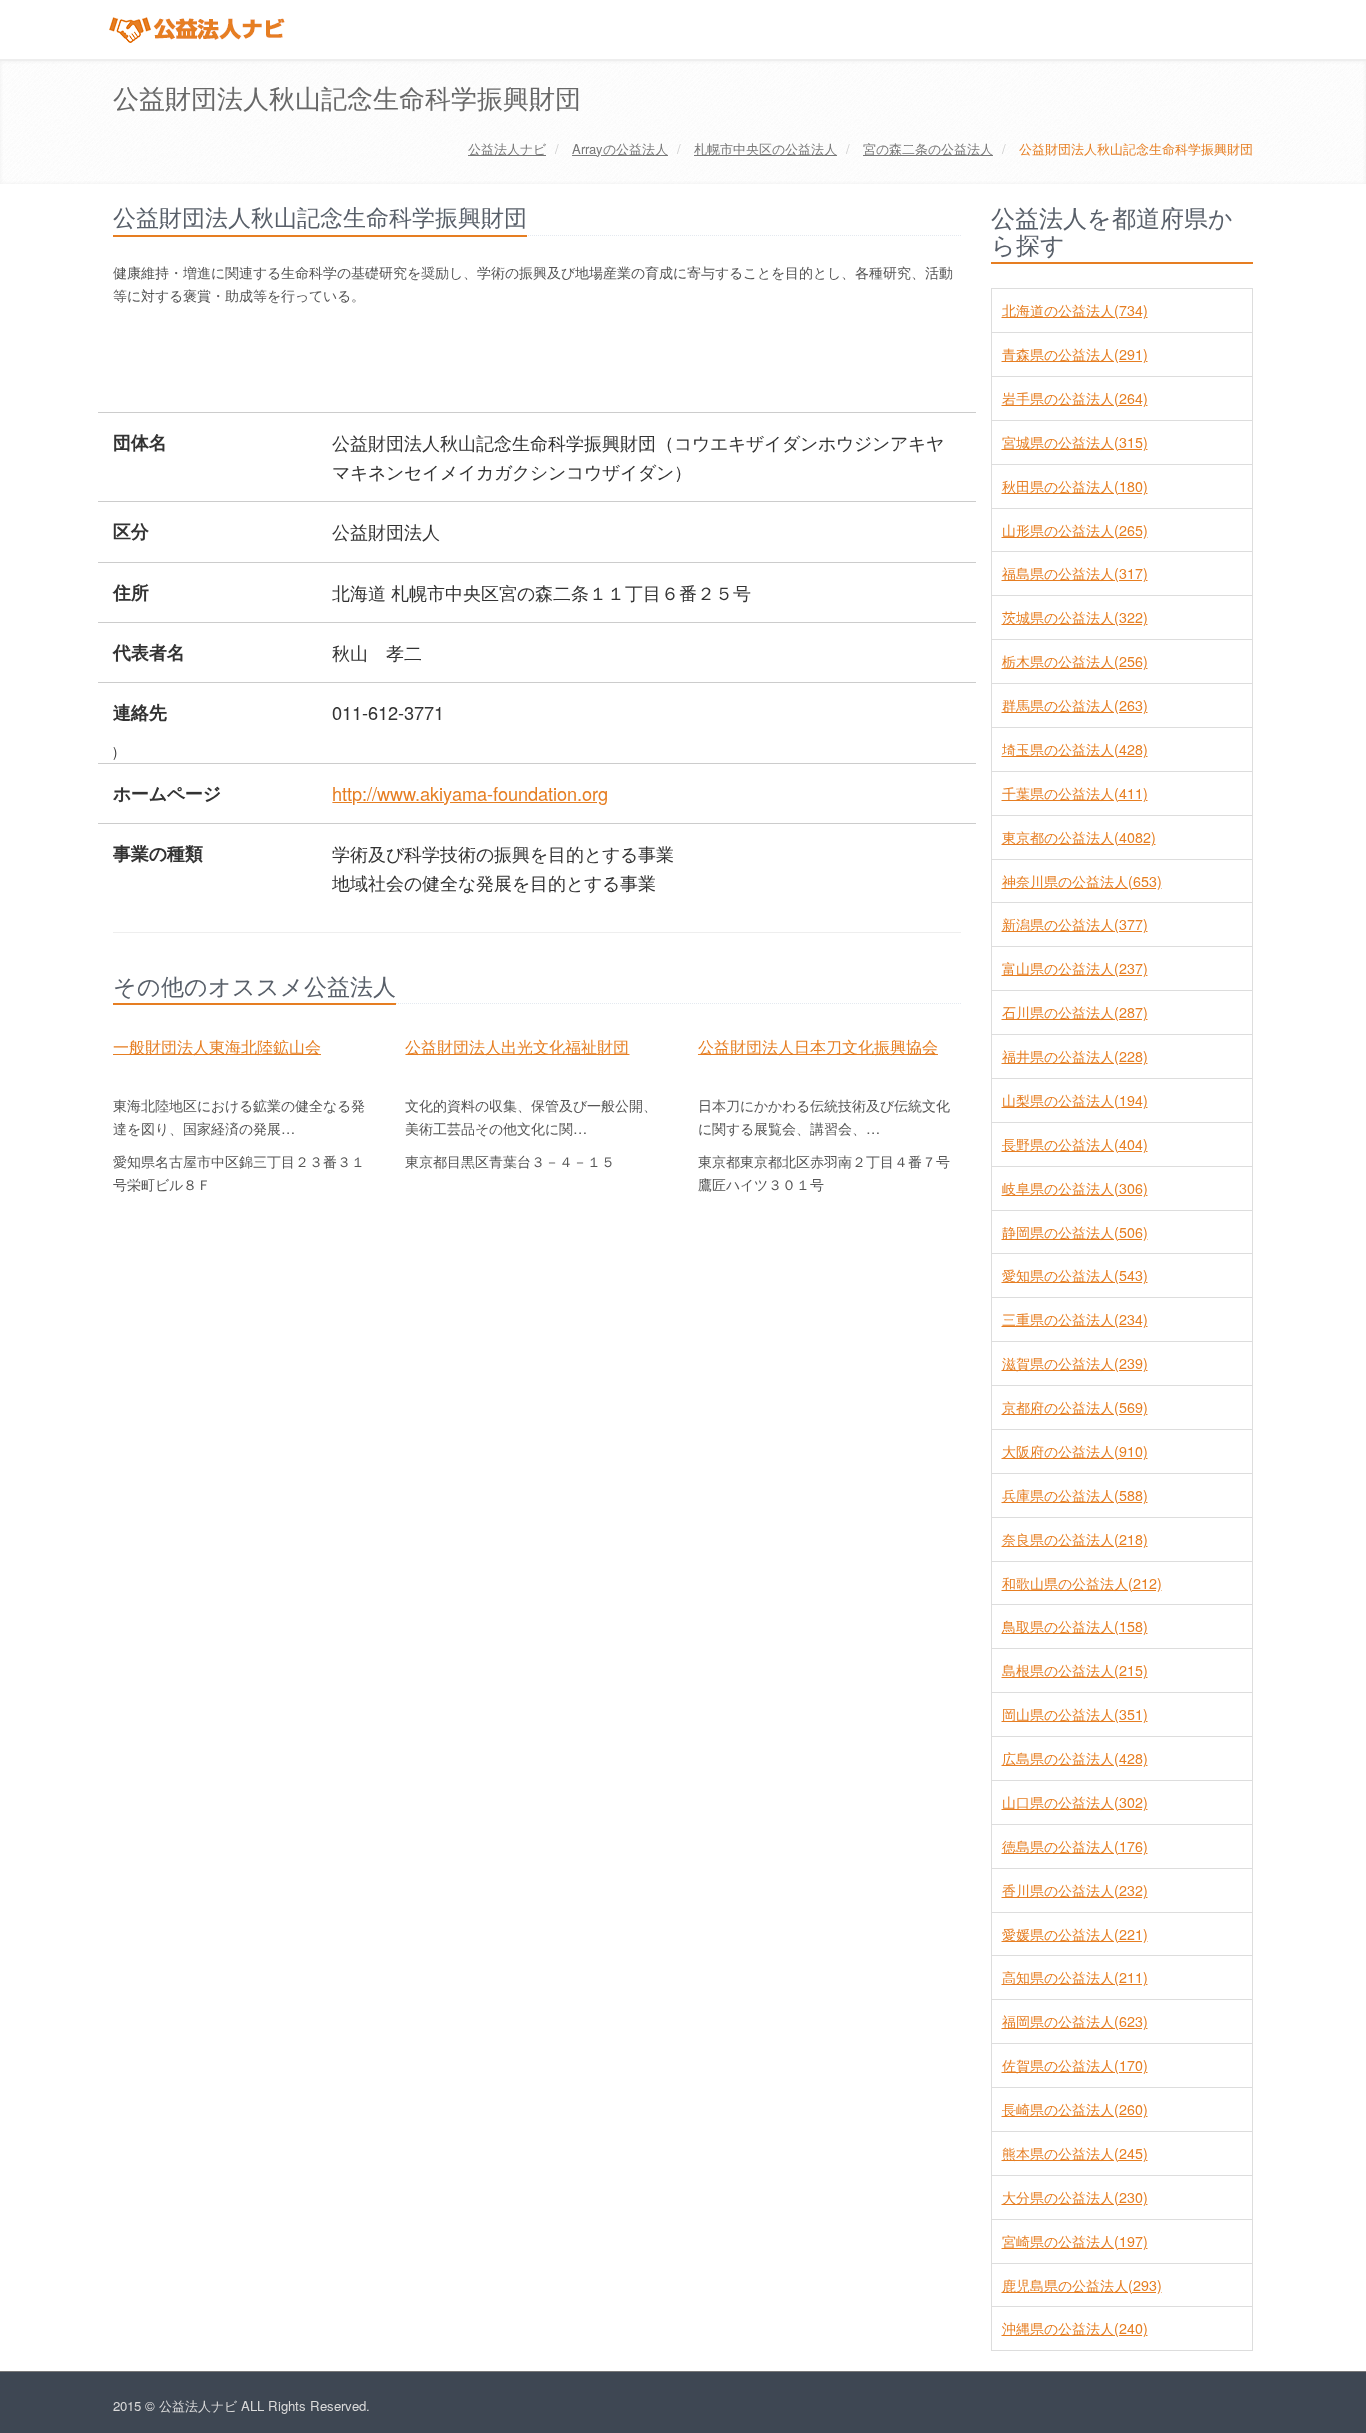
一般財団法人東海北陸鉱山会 (217, 1046)
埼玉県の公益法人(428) (1075, 749)
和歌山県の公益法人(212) (1082, 1583)
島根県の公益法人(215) (1075, 1670)
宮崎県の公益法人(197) (1075, 2241)
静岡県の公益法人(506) (1075, 1232)
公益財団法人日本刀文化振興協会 (818, 1046)
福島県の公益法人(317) (1075, 573)
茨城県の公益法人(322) (1075, 617)
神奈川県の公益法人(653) (1082, 881)
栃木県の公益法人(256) (1075, 661)
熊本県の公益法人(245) (1075, 2153)
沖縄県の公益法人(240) (1075, 2328)
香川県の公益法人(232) (1075, 1890)
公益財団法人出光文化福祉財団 (517, 1046)
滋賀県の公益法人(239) (1075, 1363)
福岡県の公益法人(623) (1075, 2021)
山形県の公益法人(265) (1075, 530)
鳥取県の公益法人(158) (1075, 1626)
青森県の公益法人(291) (1075, 354)
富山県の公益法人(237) (1075, 968)
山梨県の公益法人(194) (1075, 1100)
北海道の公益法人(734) (1075, 310)
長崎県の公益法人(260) (1075, 2109)
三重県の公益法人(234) (1075, 1319)
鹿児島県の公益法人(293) (1082, 2285)
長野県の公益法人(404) (1075, 1144)
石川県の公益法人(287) (1075, 1012)
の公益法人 (620, 148)
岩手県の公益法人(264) (1075, 398)
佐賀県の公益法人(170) (1075, 2065)
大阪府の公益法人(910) (1075, 1451)
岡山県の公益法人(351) (1075, 1714)
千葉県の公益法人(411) (1075, 793)
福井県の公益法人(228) (1075, 1056)
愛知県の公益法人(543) (1075, 1275)
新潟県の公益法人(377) (1075, 924)
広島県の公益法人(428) (1075, 1758)
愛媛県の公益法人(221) (1075, 1934)
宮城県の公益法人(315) (1075, 442)
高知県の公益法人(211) (1075, 1977)
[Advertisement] (477, 361)
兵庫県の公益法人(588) (1075, 1495)
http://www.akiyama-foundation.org (470, 793)
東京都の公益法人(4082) (1079, 837)
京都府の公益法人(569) (1075, 1407)
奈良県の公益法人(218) (1075, 1539)
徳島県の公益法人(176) (1075, 1846)
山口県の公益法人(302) (1075, 1802)
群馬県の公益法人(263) (1075, 705)
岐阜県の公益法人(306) (1075, 1188)
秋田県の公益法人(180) (1075, 486)
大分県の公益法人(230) (1075, 2197)
